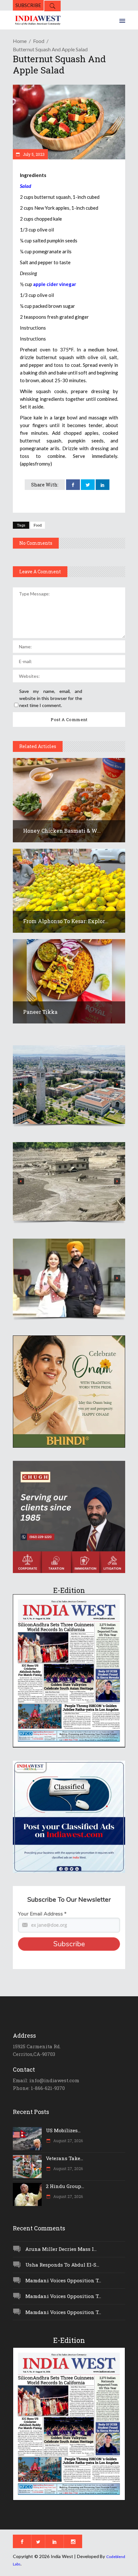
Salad (26, 186)
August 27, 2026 (68, 2141)
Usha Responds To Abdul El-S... (62, 2265)
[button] (69, 1085)
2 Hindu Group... (65, 2186)
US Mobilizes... (63, 2130)
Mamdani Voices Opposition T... (63, 2280)
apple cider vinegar (55, 284)
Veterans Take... (65, 2158)
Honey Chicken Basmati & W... (62, 831)
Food (39, 41)
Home (20, 41)
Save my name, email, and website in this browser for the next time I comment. (51, 698)
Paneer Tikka (40, 1012)
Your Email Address (42, 1914)
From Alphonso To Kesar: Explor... (66, 921)
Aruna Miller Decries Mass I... (61, 2249)
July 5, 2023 (33, 154)
